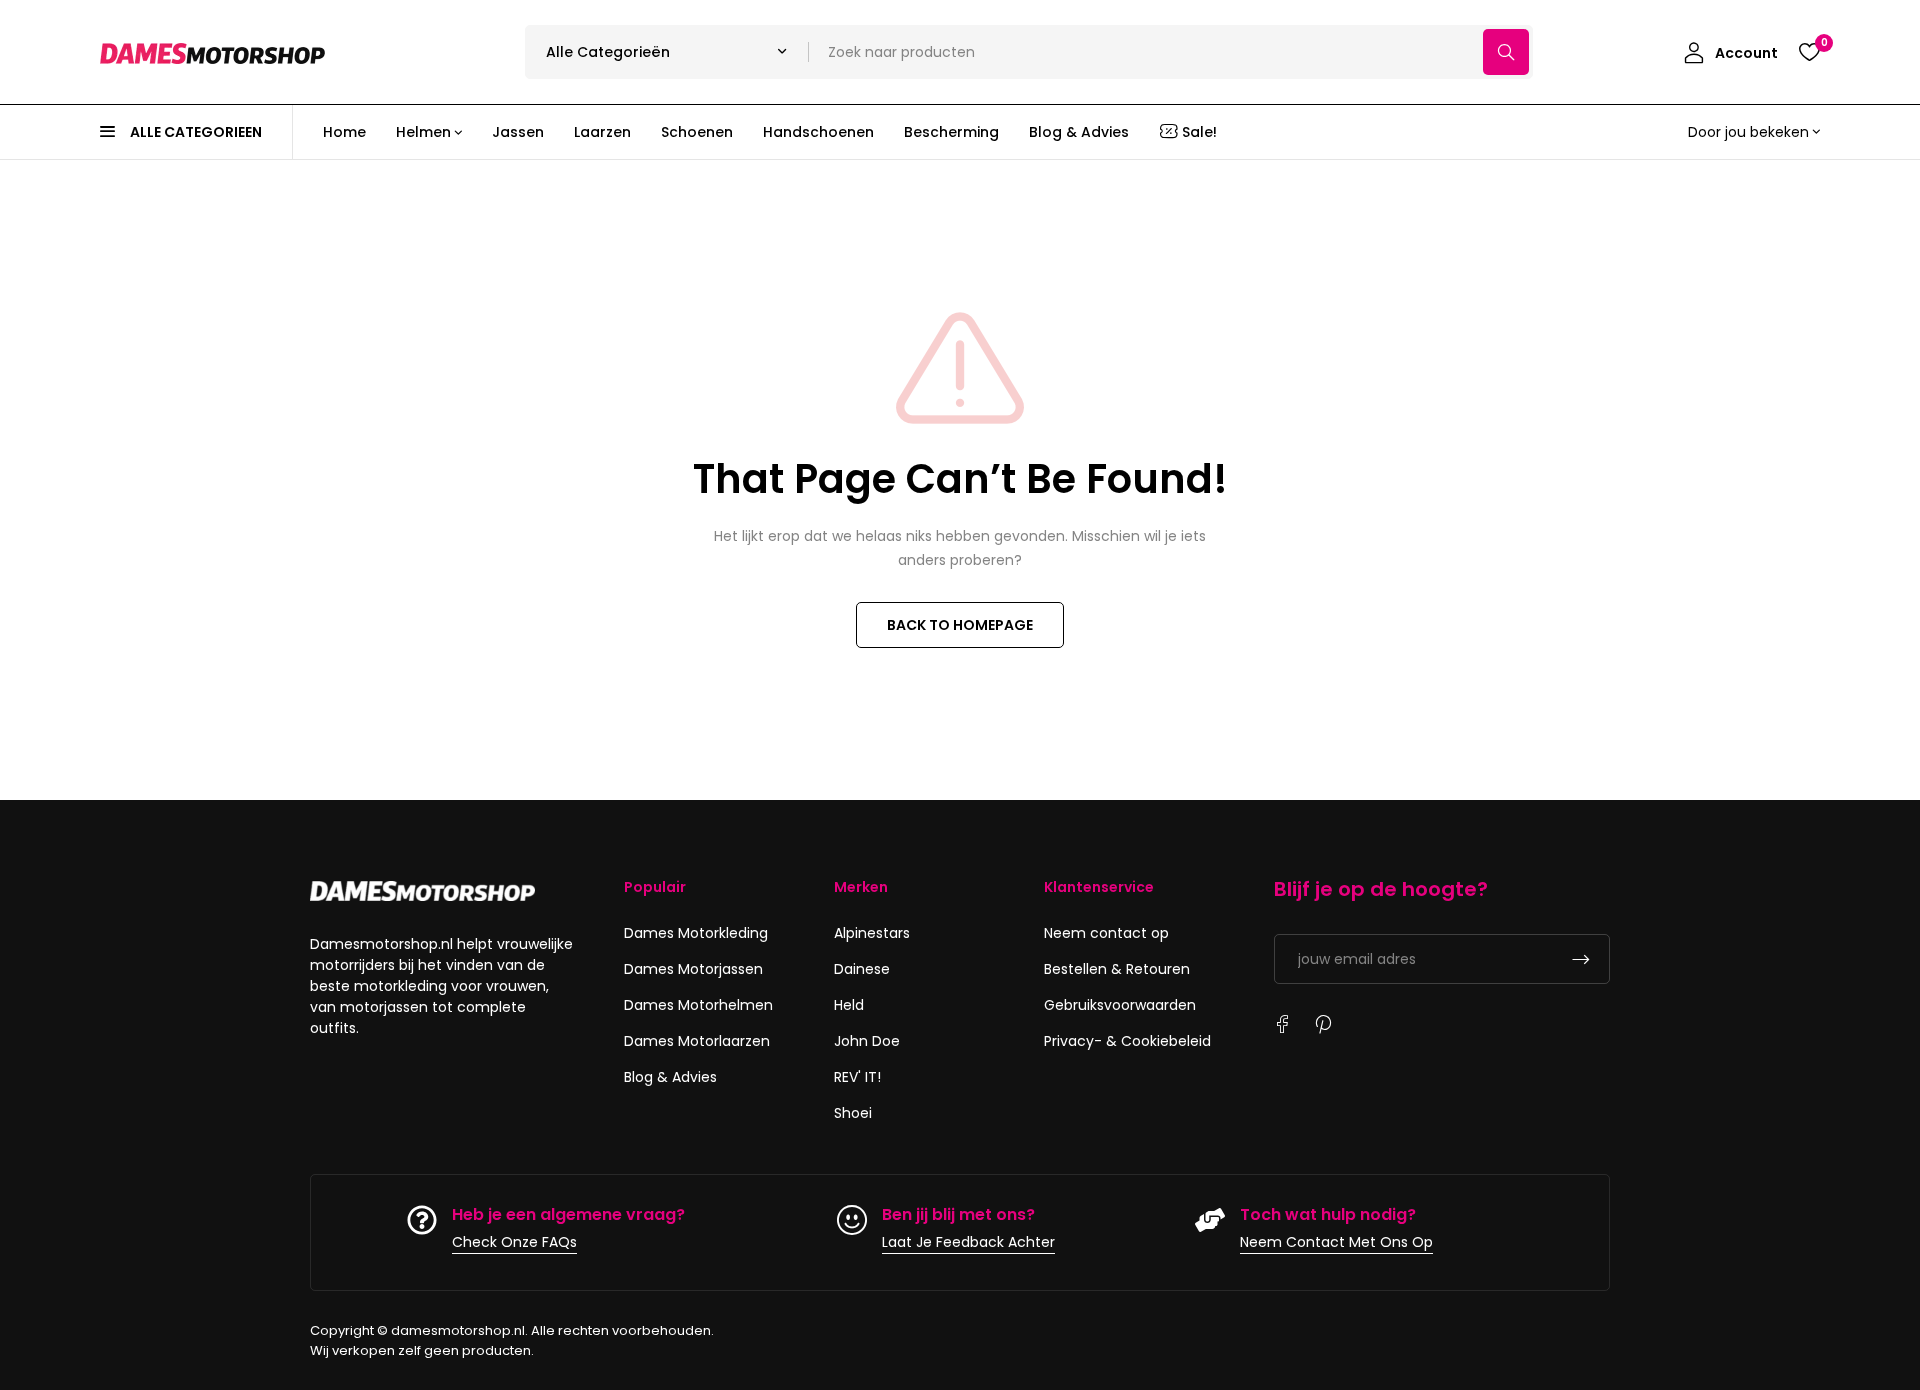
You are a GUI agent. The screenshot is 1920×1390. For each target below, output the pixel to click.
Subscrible (1581, 959)
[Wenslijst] (1809, 52)
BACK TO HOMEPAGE (960, 625)
